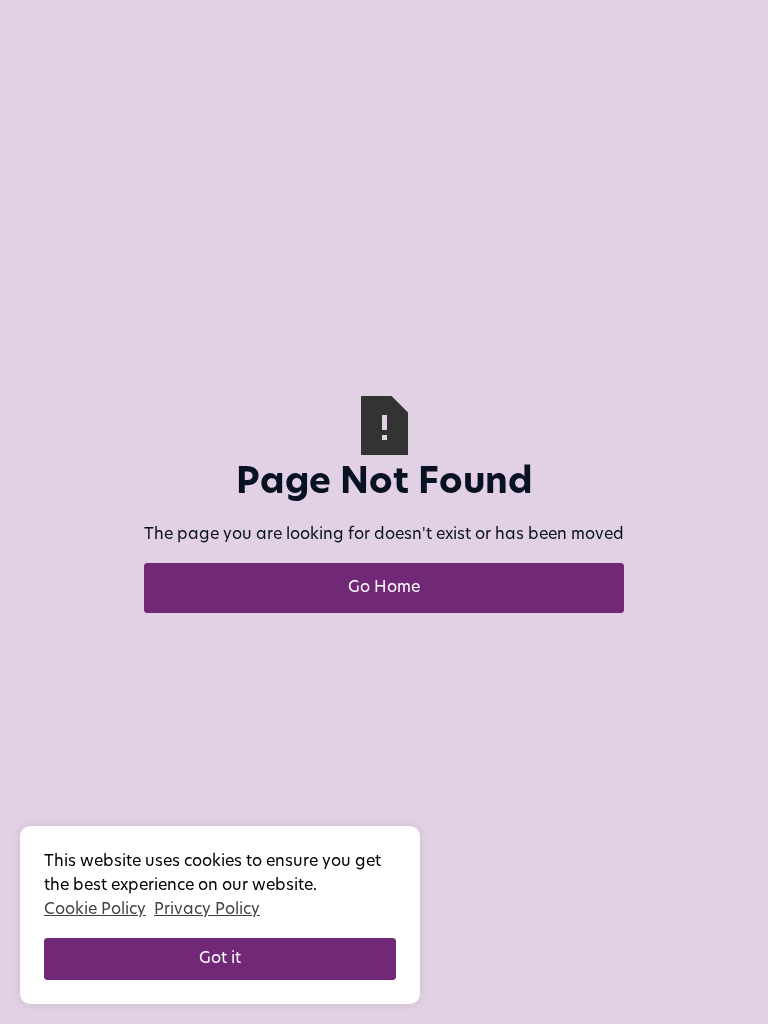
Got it (220, 959)
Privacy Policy (207, 910)
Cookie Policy (95, 910)
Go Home (384, 588)
